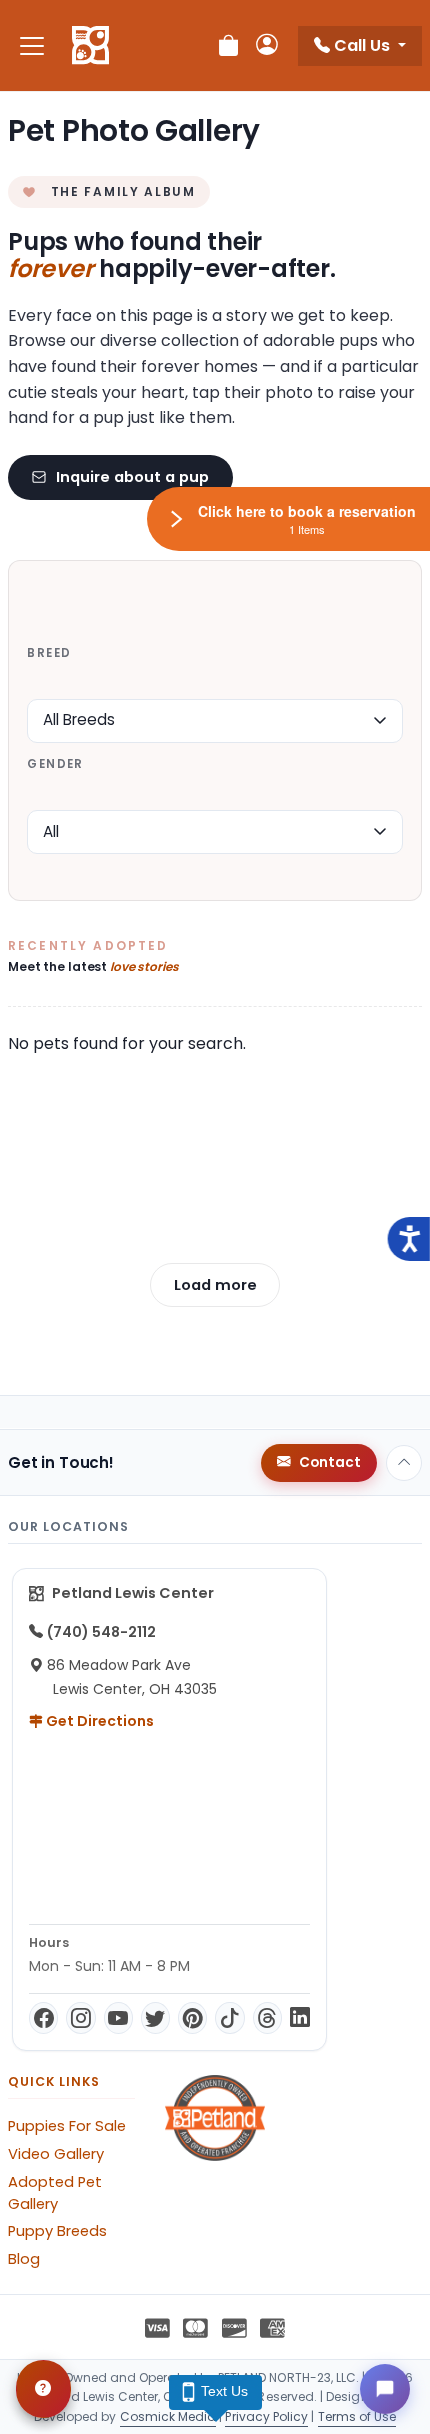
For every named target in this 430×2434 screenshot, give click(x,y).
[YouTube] (118, 2018)
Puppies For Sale (67, 2126)
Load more (215, 1285)
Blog (24, 2259)
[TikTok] (229, 2018)
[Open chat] (385, 2389)
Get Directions (98, 1721)
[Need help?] (43, 2389)
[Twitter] (155, 2018)
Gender (55, 764)
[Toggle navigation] (32, 45)
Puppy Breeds (57, 2231)
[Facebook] (43, 2018)
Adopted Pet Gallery (55, 2193)
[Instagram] (80, 2018)
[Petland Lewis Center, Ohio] (90, 46)
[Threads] (267, 2018)
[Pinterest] (192, 2018)
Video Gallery (56, 2154)
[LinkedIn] (300, 2018)
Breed (49, 653)
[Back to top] (404, 1463)
